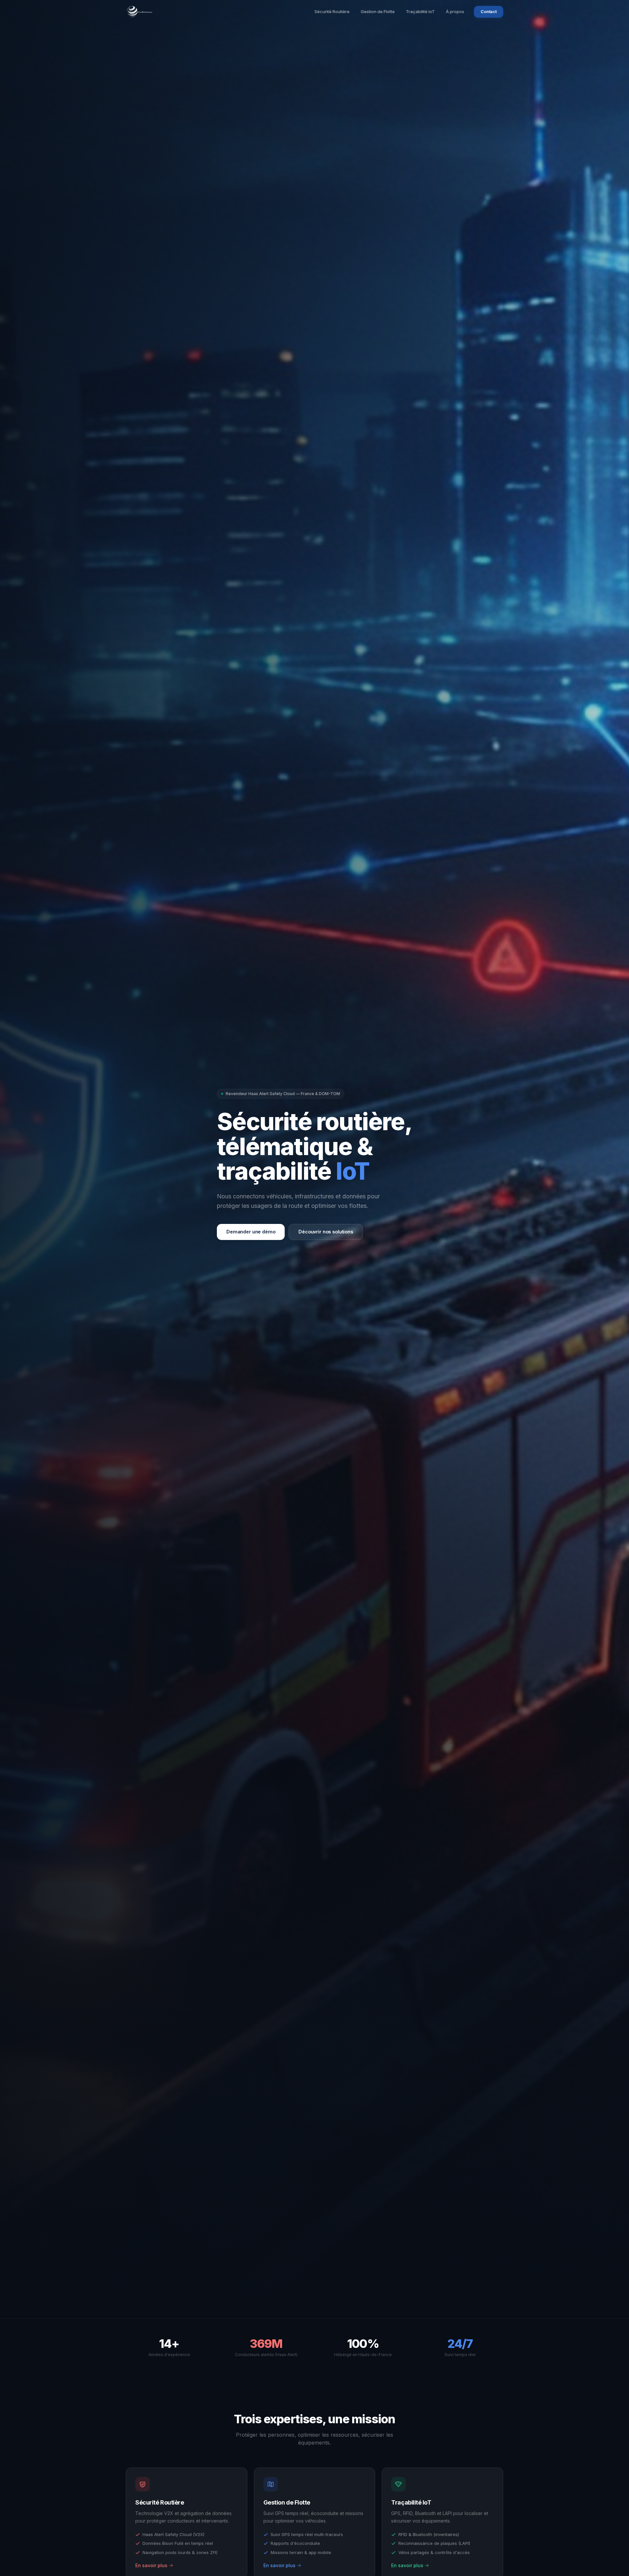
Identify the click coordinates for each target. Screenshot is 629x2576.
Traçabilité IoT (420, 11)
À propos (455, 11)
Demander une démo (251, 1232)
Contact (489, 11)
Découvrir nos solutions (326, 1232)
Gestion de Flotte (378, 11)
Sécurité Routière (332, 11)
